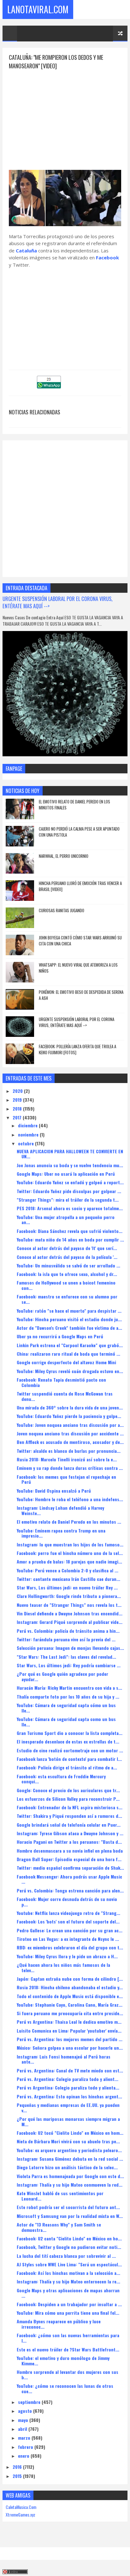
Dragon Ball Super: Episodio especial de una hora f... (69, 1859)
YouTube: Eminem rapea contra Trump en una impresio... (61, 1533)
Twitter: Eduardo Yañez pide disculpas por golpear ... (69, 1191)
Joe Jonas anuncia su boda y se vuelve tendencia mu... (70, 1165)
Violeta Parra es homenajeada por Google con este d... (70, 2176)
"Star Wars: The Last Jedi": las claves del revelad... (66, 1657)
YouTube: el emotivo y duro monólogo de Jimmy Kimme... (63, 2361)
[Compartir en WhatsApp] (49, 386)
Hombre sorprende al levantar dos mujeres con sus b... (68, 2375)
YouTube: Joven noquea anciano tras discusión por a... (70, 1425)
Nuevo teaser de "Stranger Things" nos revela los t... (69, 1605)
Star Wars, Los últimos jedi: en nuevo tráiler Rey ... (67, 1587)
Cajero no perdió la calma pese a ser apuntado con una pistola (79, 832)
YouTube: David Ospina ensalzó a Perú (54, 1491)
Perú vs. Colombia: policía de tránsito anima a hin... (68, 1631)
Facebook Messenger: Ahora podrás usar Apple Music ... (69, 1879)
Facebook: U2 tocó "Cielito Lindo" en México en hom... (70, 2133)
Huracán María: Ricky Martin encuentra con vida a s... (69, 1688)
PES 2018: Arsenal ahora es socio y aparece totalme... (70, 1208)
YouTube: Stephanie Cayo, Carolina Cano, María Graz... (70, 2005)
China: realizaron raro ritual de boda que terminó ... (68, 1354)
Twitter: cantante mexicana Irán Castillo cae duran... (68, 1579)
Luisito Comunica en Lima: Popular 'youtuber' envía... (69, 2031)
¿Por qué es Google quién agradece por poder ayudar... (62, 1676)
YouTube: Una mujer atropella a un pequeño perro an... (66, 1220)
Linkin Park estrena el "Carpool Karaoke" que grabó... (70, 1345)
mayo (24, 2420)
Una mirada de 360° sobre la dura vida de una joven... (70, 1407)
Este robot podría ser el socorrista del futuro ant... (68, 2207)
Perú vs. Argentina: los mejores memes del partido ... (70, 2039)
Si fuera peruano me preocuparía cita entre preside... (70, 2013)
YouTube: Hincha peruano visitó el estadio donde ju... (69, 1319)
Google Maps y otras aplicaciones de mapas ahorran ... (68, 2293)
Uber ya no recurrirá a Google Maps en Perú (60, 1336)
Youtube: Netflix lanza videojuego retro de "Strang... (68, 1913)
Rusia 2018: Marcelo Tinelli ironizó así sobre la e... (67, 1459)
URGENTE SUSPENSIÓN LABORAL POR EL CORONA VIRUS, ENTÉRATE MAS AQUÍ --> (57, 602)
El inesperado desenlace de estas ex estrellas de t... (68, 1741)
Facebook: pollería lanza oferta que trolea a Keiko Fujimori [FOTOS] (77, 1050)
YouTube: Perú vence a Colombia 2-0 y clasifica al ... (68, 1570)
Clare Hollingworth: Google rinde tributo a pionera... (69, 1596)
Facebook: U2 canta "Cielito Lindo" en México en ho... (69, 2238)
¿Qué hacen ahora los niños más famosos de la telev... (63, 1967)
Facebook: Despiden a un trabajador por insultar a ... (69, 2304)
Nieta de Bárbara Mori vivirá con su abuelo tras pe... (68, 2141)
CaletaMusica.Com (21, 2507)
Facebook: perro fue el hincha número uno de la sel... (70, 1553)
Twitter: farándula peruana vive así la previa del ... (66, 1639)
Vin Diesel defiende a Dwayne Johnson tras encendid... (70, 1613)
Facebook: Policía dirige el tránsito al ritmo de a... (67, 1767)
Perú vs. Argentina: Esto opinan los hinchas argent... (69, 2096)
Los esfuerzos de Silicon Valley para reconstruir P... (68, 1799)
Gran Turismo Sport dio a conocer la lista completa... (70, 1733)
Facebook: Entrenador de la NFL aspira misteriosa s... (70, 1807)
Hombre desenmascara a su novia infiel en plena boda (70, 1851)
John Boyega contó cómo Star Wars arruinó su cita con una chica (80, 941)
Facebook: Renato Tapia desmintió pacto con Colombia (61, 1382)
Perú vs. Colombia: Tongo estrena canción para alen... (70, 1890)
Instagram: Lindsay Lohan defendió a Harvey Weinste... (60, 1510)
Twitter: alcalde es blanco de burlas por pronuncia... (69, 1451)
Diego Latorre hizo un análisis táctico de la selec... (67, 2167)
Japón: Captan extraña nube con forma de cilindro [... (70, 1979)
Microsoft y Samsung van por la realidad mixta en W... (70, 2216)
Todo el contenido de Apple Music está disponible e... (70, 1996)
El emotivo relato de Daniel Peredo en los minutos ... (69, 1522)
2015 (18, 2476)
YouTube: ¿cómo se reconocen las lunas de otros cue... (65, 2388)
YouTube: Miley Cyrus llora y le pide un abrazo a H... (67, 1956)
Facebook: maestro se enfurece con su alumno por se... (67, 1299)
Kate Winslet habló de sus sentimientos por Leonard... (60, 2196)
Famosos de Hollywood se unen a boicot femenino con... (66, 1285)
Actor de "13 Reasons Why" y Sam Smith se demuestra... (59, 2227)
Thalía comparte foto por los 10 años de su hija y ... (68, 1697)
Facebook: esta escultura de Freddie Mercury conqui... (61, 1779)
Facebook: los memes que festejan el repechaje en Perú (66, 1479)
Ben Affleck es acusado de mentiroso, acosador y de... (70, 1442)
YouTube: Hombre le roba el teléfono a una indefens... (70, 1499)
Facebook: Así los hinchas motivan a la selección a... (68, 2273)
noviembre (29, 1134)
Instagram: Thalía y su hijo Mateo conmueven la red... (70, 2185)
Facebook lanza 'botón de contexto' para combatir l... (69, 1759)
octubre (27, 1143)
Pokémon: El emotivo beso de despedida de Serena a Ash (81, 995)
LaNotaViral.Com (38, 9)
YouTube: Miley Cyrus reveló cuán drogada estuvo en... (70, 1371)
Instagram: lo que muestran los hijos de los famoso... (70, 1544)
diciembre (28, 1125)
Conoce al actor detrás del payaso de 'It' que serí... (67, 1248)
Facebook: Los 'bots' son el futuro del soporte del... (68, 1921)
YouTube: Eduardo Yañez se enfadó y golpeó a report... (70, 1182)
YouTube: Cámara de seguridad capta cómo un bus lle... (66, 1708)
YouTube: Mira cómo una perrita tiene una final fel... (68, 2313)
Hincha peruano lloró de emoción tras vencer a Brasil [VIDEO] (80, 886)
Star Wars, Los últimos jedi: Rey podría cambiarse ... (69, 1665)
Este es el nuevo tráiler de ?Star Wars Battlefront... (68, 2349)
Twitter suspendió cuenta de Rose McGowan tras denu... (65, 1396)
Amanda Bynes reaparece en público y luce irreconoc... (59, 2324)
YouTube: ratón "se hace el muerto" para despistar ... (69, 1311)
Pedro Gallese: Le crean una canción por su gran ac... (70, 1930)
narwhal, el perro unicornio (64, 856)
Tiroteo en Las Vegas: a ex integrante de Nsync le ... (68, 1939)
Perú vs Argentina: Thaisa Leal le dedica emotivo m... (69, 2022)
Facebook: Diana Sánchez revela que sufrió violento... (70, 1231)
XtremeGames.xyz (21, 2514)
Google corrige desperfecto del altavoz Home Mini (66, 1362)
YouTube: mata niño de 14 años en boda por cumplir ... (70, 1239)
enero (24, 2456)
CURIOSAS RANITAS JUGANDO (62, 910)
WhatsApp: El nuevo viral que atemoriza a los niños (78, 968)
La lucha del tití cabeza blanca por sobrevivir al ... (66, 2256)
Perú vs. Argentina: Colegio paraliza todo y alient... (68, 2079)
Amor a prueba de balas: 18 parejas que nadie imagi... (69, 1561)
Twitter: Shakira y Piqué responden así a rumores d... (69, 1816)
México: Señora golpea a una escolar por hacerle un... (70, 2048)
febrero (26, 2447)
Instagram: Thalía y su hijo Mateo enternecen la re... (68, 2281)
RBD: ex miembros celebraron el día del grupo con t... (70, 1947)
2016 (18, 2467)
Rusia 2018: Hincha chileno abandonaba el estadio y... (70, 1987)
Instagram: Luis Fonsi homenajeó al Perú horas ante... (64, 2059)
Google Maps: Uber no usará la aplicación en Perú (66, 1174)
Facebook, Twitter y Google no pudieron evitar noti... (69, 2247)
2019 (18, 1100)
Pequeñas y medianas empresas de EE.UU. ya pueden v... (68, 2108)
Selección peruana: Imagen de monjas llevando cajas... (70, 1648)
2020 (18, 1091)
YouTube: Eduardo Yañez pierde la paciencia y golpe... (69, 1416)
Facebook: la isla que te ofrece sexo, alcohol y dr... (67, 1274)
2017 (18, 1117)
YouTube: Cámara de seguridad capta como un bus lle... (66, 1722)
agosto (26, 2411)
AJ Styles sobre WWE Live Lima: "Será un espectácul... (69, 2264)
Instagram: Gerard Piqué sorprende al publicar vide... (70, 1622)
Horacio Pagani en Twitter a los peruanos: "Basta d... (69, 1842)
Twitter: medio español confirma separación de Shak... (70, 1868)
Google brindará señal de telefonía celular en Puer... (69, 1825)
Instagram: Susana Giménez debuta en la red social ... (70, 2159)
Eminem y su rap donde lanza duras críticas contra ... (70, 1468)
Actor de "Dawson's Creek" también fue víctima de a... (69, 1328)
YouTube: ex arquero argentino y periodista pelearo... (69, 2150)
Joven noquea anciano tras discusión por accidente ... (70, 1433)
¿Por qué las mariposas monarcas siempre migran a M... (68, 2121)
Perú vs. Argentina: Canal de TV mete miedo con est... (70, 2070)
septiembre (30, 2402)
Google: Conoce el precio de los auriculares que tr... (68, 1790)
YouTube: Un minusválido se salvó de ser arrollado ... (68, 1265)
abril (23, 2429)
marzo (25, 2438)
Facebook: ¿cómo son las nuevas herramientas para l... (68, 2338)
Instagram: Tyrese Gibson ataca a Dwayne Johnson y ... (70, 1833)
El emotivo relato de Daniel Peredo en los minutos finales (74, 805)
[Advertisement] (65, 115)
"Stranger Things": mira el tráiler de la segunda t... (68, 1200)
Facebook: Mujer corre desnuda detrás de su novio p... (67, 1902)
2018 (18, 1108)
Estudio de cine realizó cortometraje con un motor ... (70, 1750)
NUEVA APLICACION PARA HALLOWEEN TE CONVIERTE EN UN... (70, 1154)
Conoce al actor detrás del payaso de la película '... (67, 1257)
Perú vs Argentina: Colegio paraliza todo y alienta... (68, 2087)
